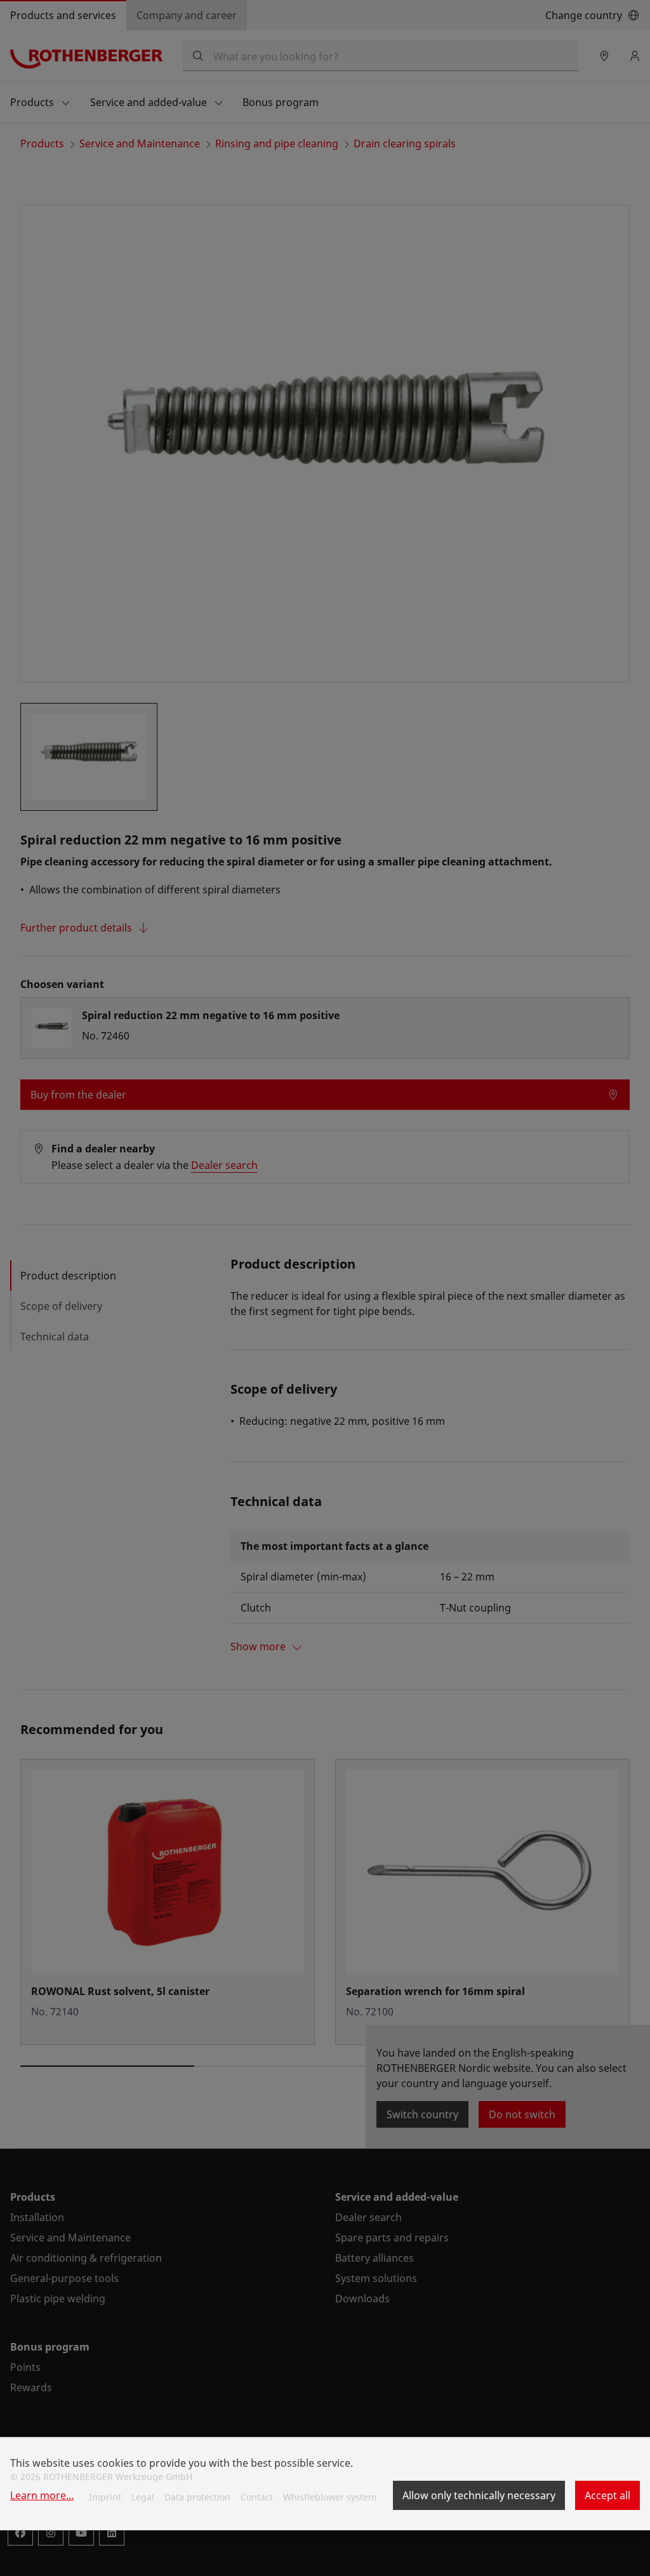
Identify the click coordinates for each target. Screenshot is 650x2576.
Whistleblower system (330, 2497)
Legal (143, 2497)
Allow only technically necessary (479, 2495)
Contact (257, 2497)
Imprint (105, 2497)
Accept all (607, 2495)
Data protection (197, 2497)
